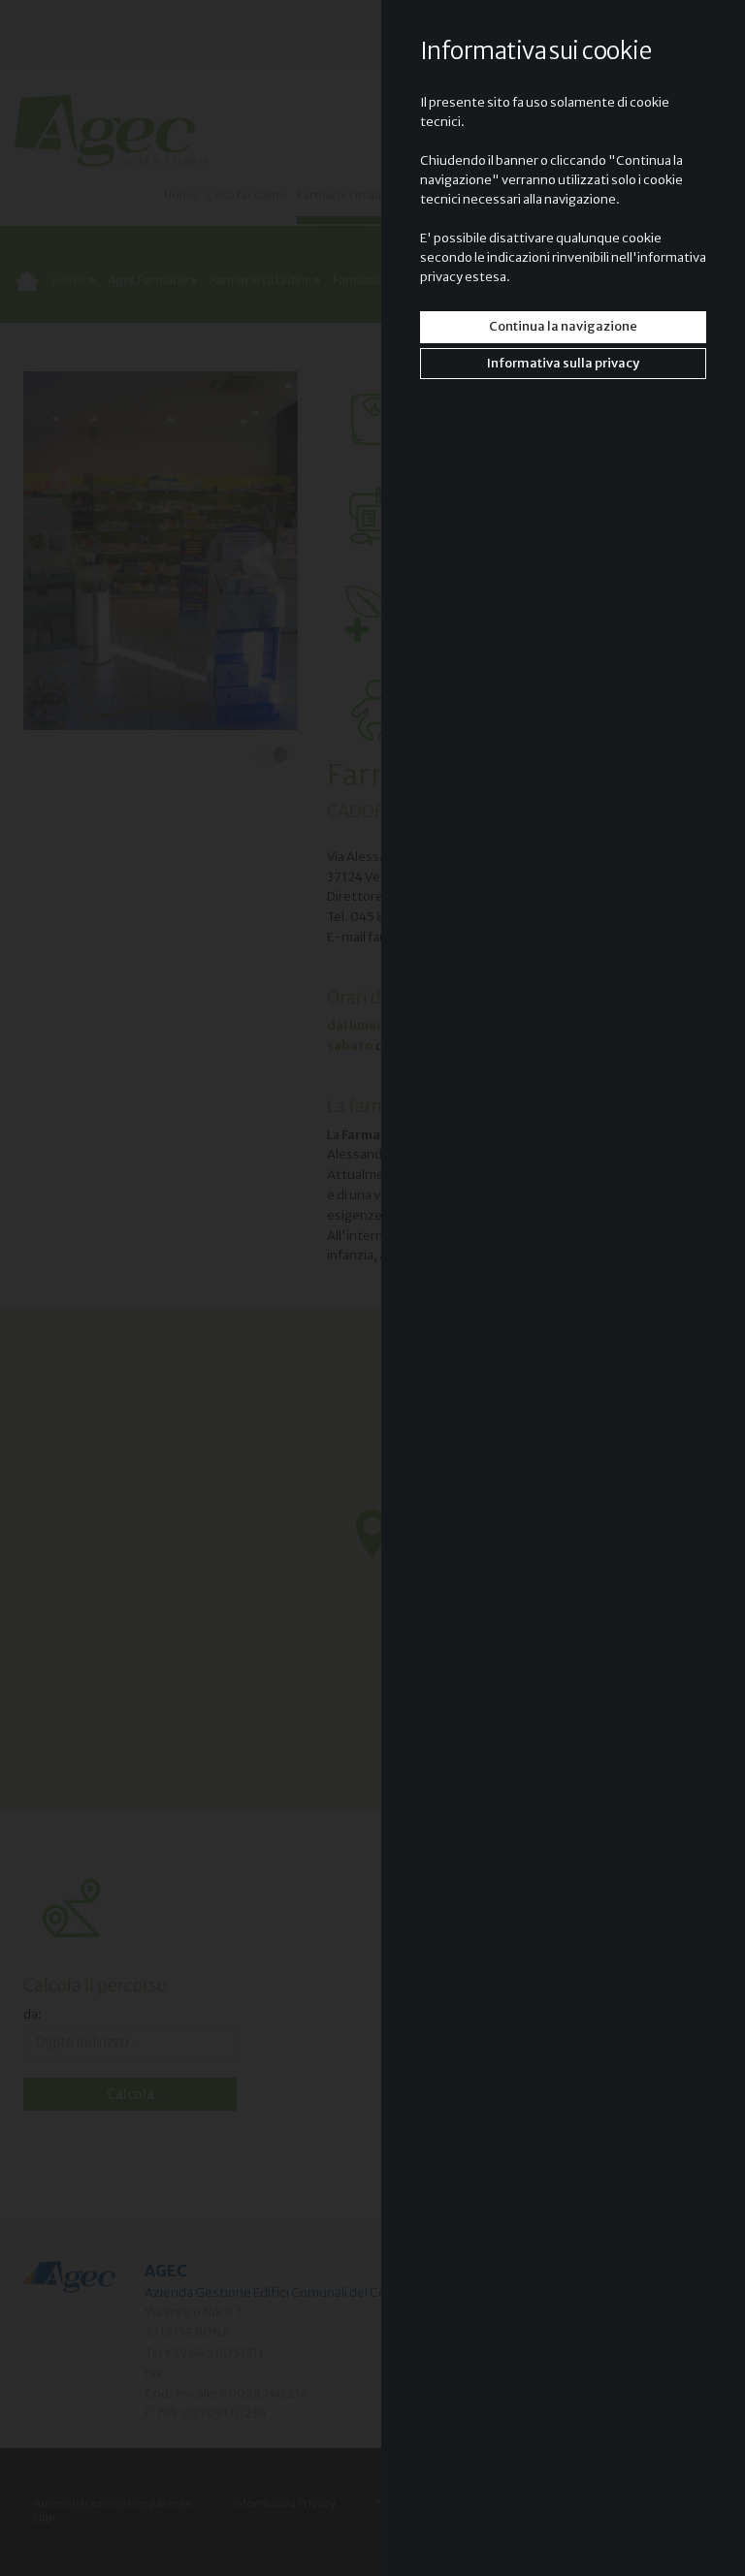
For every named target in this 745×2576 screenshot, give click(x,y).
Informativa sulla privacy (563, 363)
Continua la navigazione (563, 326)
